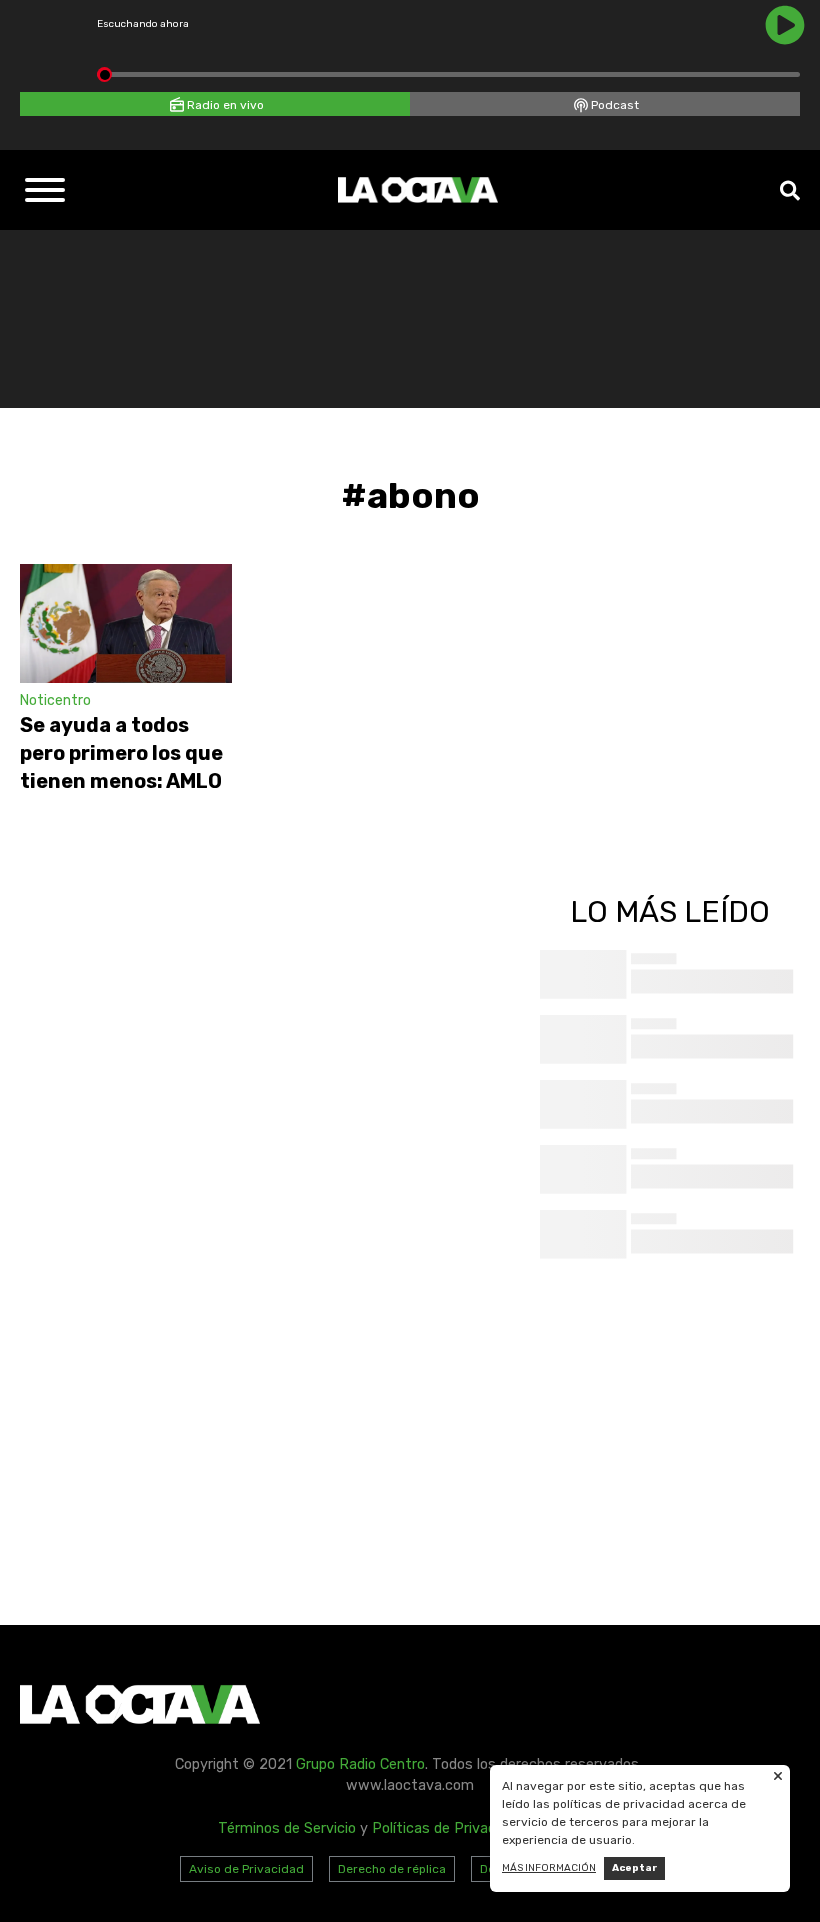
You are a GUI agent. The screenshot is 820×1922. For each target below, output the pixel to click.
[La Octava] (418, 190)
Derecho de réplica (392, 1869)
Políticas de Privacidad (447, 1828)
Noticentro (55, 700)
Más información (549, 1868)
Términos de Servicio (287, 1828)
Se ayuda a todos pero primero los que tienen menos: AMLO (121, 753)
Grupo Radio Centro (360, 1764)
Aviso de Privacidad (246, 1869)
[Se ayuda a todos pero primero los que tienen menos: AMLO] (126, 623)
